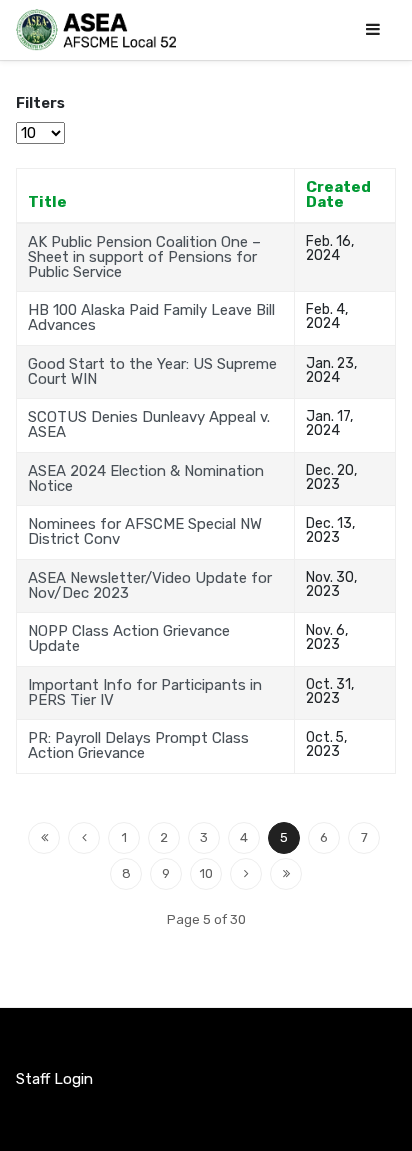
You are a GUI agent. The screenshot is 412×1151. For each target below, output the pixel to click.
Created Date (338, 194)
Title (47, 202)
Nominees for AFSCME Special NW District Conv (145, 531)
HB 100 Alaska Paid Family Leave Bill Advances (151, 317)
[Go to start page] (44, 838)
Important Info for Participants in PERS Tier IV (145, 692)
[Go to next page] (246, 874)
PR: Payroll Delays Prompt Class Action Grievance (138, 745)
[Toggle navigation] (373, 29)
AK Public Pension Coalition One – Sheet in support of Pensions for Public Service (144, 257)
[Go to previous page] (84, 838)
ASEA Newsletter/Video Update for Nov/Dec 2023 (150, 585)
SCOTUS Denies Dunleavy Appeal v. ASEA (149, 424)
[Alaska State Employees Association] (96, 30)
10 (206, 873)
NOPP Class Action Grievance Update (129, 638)
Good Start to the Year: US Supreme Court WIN (152, 371)
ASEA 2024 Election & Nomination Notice (146, 478)
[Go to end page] (286, 874)
